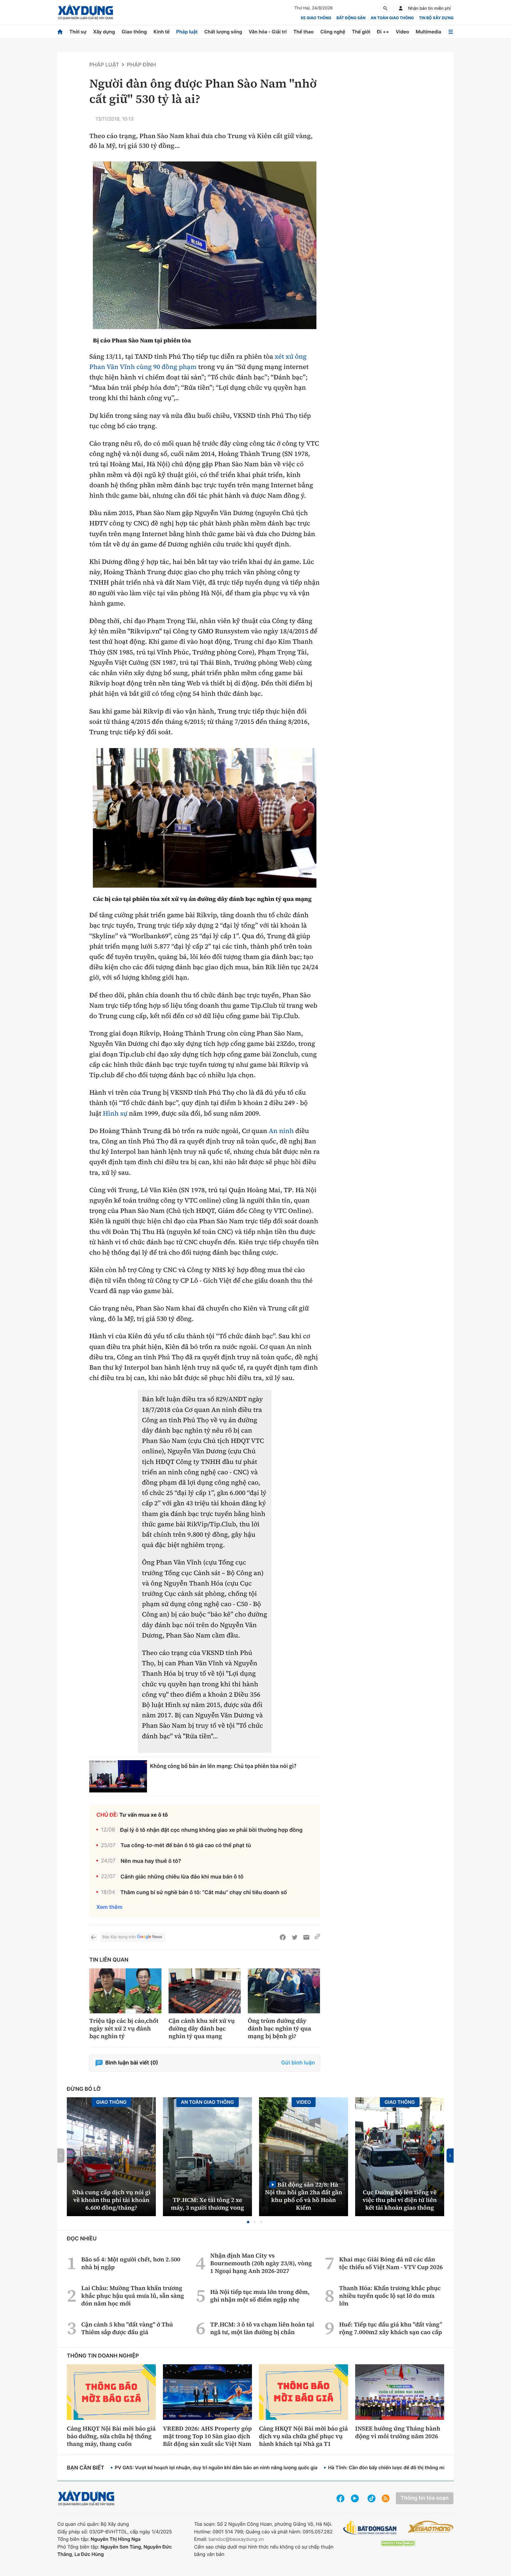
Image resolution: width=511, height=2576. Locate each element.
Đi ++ (383, 32)
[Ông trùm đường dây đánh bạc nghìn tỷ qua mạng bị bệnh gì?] (284, 1991)
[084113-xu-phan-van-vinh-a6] (205, 245)
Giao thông (134, 32)
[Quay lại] (93, 1937)
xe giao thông (316, 18)
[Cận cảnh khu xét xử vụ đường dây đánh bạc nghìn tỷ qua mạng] (205, 1991)
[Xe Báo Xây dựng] (430, 2527)
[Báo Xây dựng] (86, 12)
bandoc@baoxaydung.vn (236, 2539)
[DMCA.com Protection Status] (398, 2543)
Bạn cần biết (85, 2468)
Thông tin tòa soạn (425, 2498)
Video (402, 32)
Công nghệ (333, 32)
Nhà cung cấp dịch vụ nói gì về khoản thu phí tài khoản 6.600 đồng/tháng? (111, 2200)
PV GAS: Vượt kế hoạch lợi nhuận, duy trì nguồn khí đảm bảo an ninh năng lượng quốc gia (216, 2467)
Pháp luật (187, 32)
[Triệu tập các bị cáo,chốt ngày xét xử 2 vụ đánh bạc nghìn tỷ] (125, 1991)
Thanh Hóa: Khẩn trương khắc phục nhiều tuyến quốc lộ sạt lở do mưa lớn (390, 2296)
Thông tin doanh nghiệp (103, 2356)
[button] (248, 2222)
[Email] (306, 1937)
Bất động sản (351, 18)
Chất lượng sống (223, 32)
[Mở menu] (451, 32)
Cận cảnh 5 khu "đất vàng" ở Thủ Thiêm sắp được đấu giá (127, 2328)
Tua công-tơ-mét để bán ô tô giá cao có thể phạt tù (186, 1846)
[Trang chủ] (60, 32)
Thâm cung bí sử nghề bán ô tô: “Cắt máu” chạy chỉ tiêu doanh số (204, 1893)
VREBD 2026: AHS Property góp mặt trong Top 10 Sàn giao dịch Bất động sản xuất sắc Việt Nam (207, 2436)
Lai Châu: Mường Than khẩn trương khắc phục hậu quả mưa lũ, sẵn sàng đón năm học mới (133, 2296)
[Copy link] (317, 1937)
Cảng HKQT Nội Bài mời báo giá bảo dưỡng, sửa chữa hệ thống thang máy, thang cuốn (111, 2436)
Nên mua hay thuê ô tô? (151, 1861)
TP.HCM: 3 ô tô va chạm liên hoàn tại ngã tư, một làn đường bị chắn (262, 2328)
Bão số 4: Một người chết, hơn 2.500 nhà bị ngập (131, 2263)
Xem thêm (109, 1907)
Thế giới (361, 32)
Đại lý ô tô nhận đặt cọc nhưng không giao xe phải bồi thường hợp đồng (211, 1830)
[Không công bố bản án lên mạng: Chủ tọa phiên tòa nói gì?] (118, 1776)
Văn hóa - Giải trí (268, 32)
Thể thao (304, 32)
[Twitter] (295, 1937)
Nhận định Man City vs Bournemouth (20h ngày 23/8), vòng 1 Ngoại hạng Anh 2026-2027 (261, 2263)
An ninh (281, 1131)
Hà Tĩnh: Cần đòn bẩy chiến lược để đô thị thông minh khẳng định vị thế (409, 2467)
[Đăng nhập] (401, 8)
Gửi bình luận (298, 2063)
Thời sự (78, 32)
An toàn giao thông (392, 18)
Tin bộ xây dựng (436, 18)
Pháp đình (142, 65)
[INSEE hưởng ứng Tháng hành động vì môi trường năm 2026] (400, 2392)
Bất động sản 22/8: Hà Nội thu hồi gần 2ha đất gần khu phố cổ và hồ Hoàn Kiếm (304, 2196)
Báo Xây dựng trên (119, 1937)
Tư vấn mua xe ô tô (144, 1815)
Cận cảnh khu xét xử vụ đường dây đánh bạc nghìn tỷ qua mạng (202, 2028)
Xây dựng (104, 32)
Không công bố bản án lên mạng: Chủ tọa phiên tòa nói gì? (223, 1766)
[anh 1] (205, 818)
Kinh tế (162, 32)
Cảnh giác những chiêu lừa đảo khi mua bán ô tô (182, 1877)
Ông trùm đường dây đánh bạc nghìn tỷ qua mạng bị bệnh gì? (279, 2028)
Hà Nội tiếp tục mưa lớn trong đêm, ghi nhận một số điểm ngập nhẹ (260, 2296)
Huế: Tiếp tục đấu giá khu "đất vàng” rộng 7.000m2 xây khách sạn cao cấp (391, 2328)
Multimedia (428, 32)
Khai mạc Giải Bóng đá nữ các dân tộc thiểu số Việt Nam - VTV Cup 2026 (391, 2263)
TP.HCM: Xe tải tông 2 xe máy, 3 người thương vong (208, 2204)
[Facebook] (283, 1937)
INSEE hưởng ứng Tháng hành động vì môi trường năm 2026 (398, 2432)
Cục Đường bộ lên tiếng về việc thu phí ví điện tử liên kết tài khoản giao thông (400, 2200)
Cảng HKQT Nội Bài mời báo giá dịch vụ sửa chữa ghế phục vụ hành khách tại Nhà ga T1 (303, 2436)
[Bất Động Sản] (370, 2528)
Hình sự (115, 1114)
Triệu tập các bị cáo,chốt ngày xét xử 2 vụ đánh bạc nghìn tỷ (124, 2028)
